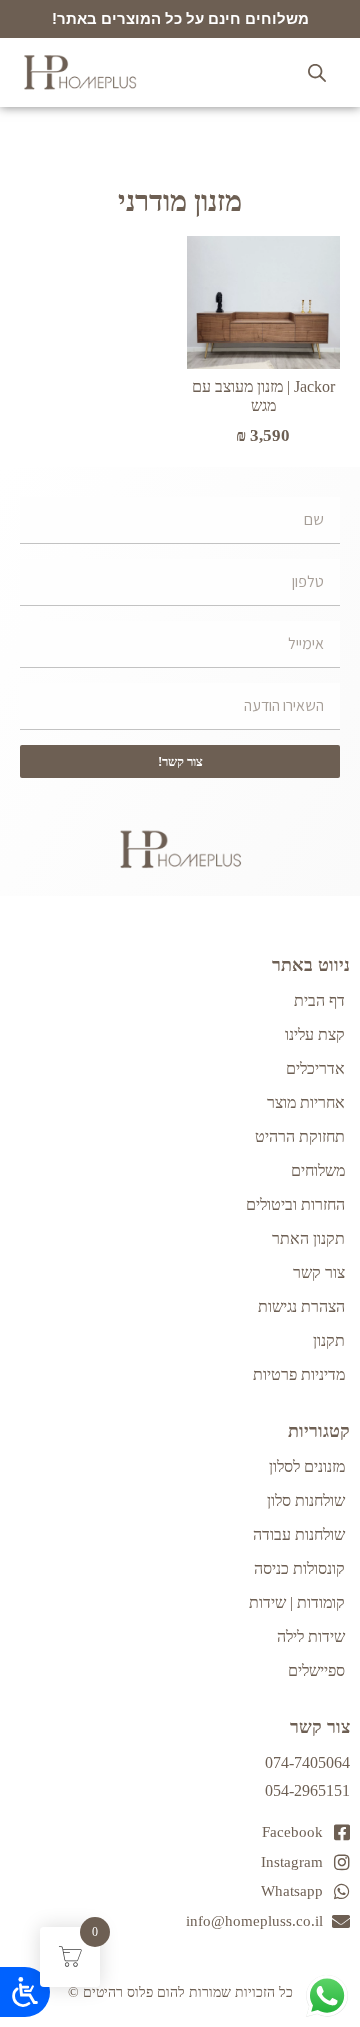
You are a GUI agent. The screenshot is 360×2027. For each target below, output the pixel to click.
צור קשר (319, 1272)
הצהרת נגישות (301, 1306)
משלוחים (318, 1170)
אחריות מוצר (306, 1102)
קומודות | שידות (297, 1602)
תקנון (329, 1340)
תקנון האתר (308, 1238)
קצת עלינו (315, 1034)
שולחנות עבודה (299, 1534)
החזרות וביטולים (295, 1204)
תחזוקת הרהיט (300, 1136)
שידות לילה (311, 1636)
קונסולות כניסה (299, 1568)
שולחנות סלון (306, 1500)
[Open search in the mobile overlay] (317, 73)
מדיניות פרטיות (299, 1374)
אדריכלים (315, 1068)
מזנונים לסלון (307, 1466)
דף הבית (319, 1000)
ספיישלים (316, 1670)
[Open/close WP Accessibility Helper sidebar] (25, 1992)
